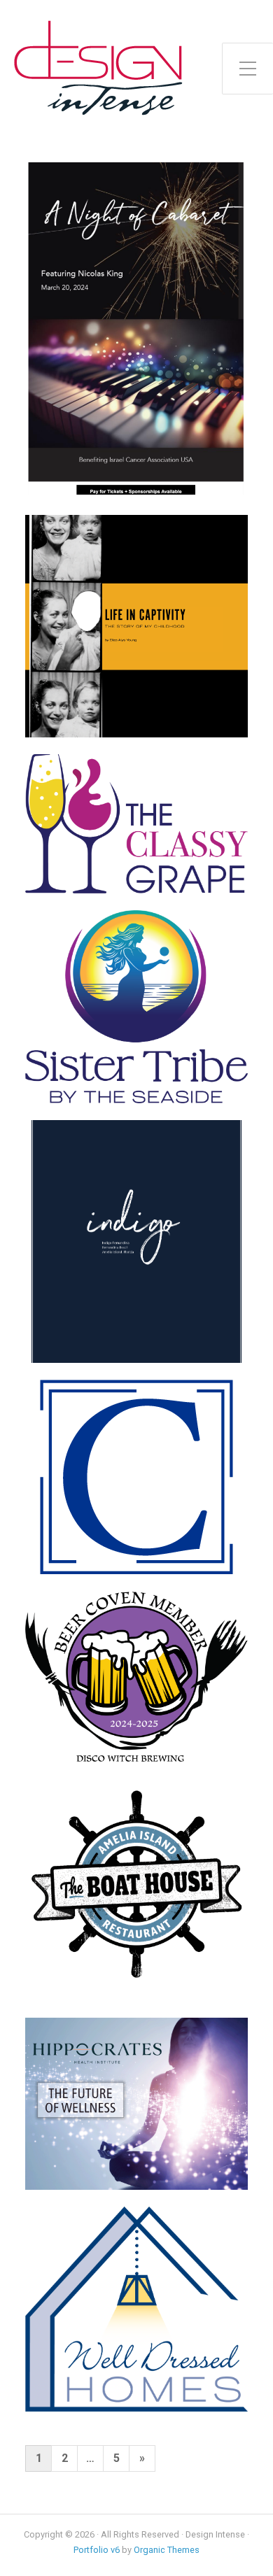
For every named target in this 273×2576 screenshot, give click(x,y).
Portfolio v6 (97, 2550)
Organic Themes (167, 2550)
